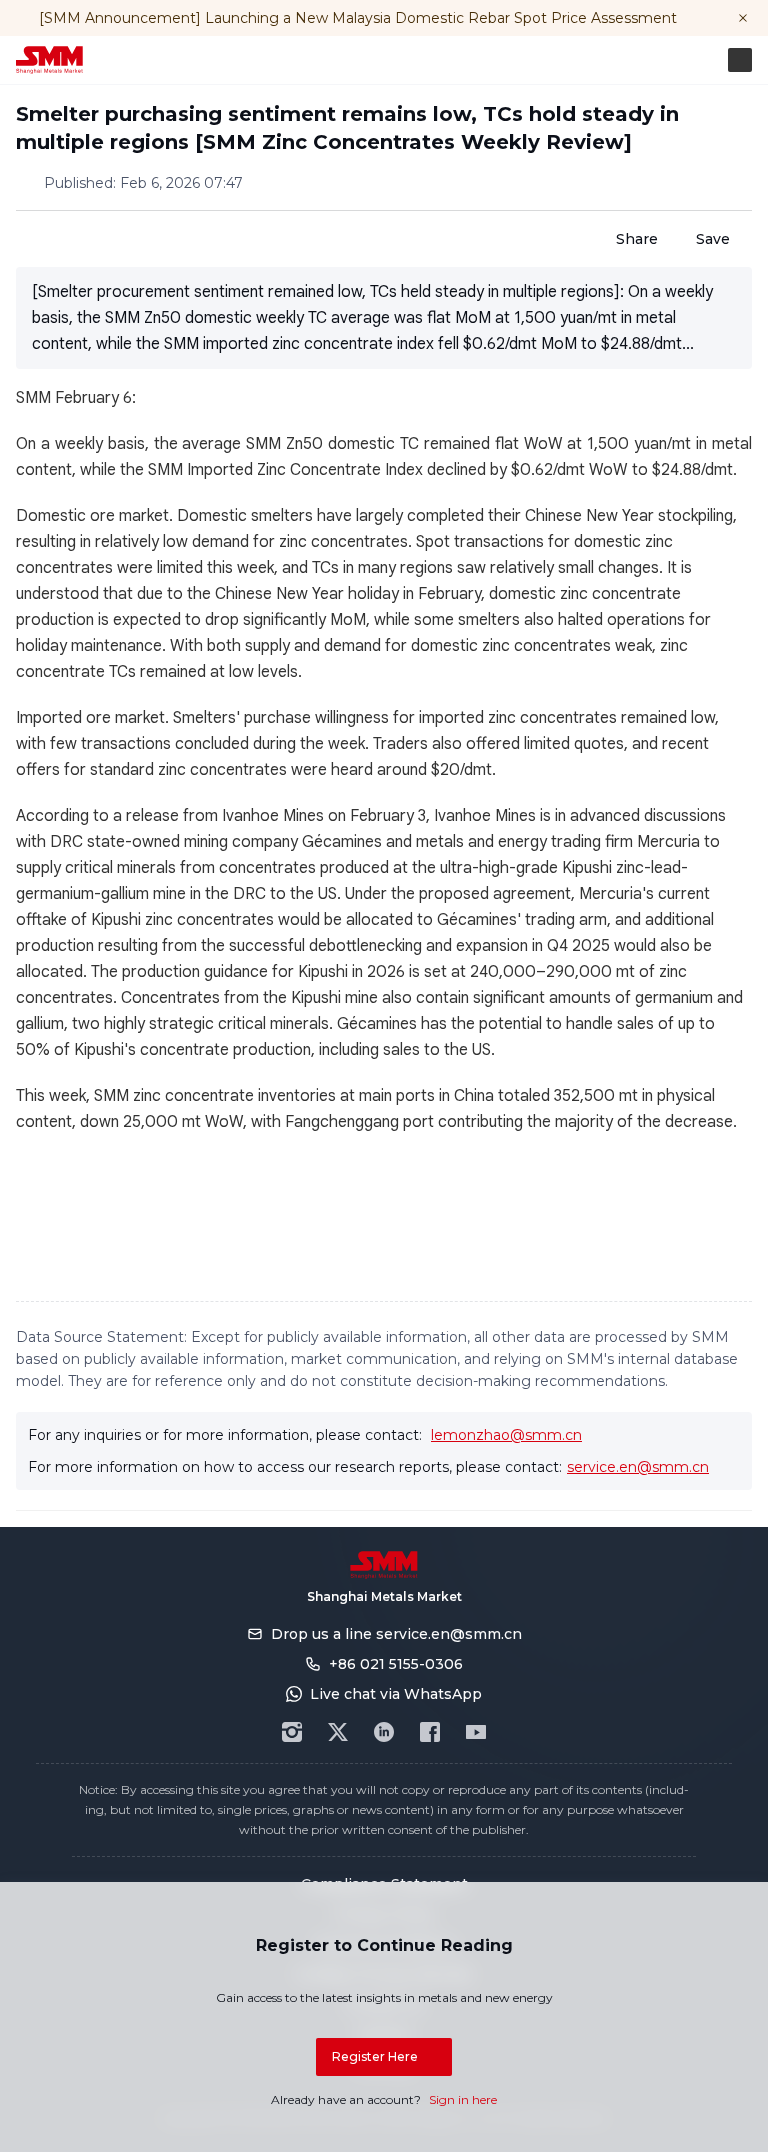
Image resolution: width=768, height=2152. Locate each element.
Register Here (375, 2056)
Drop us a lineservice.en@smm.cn (396, 1634)
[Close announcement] (743, 18)
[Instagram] (292, 1732)
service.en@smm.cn (638, 1467)
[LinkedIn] (384, 1732)
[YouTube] (476, 1732)
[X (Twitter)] (338, 1732)
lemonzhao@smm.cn (506, 1435)
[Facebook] (430, 1732)
